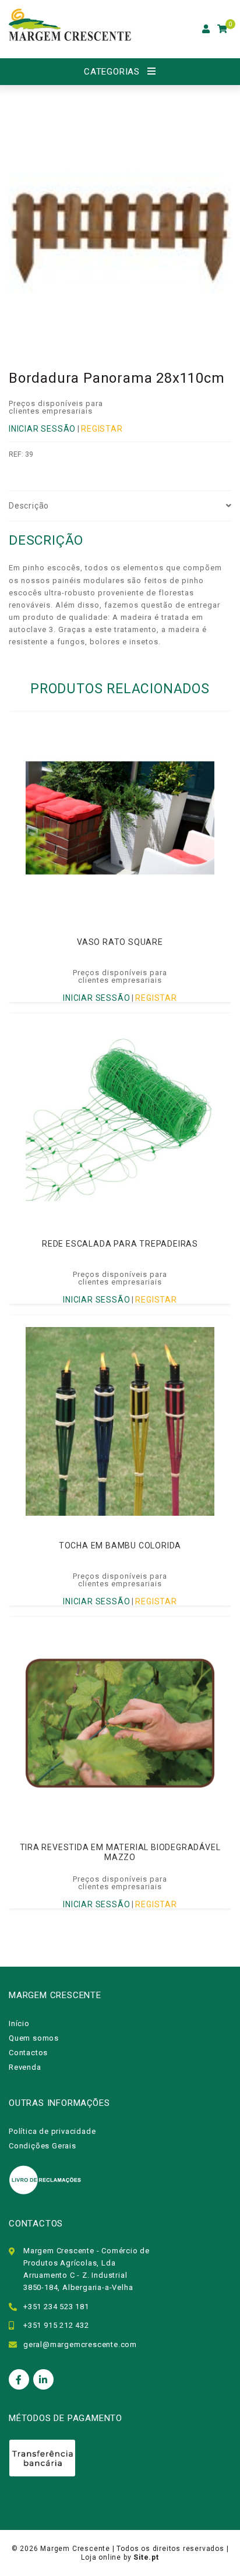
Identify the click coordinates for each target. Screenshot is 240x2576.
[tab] (120, 506)
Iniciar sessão (42, 429)
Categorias (112, 72)
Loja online (101, 2557)
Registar (102, 429)
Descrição (29, 506)
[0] (223, 29)
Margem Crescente (75, 2549)
